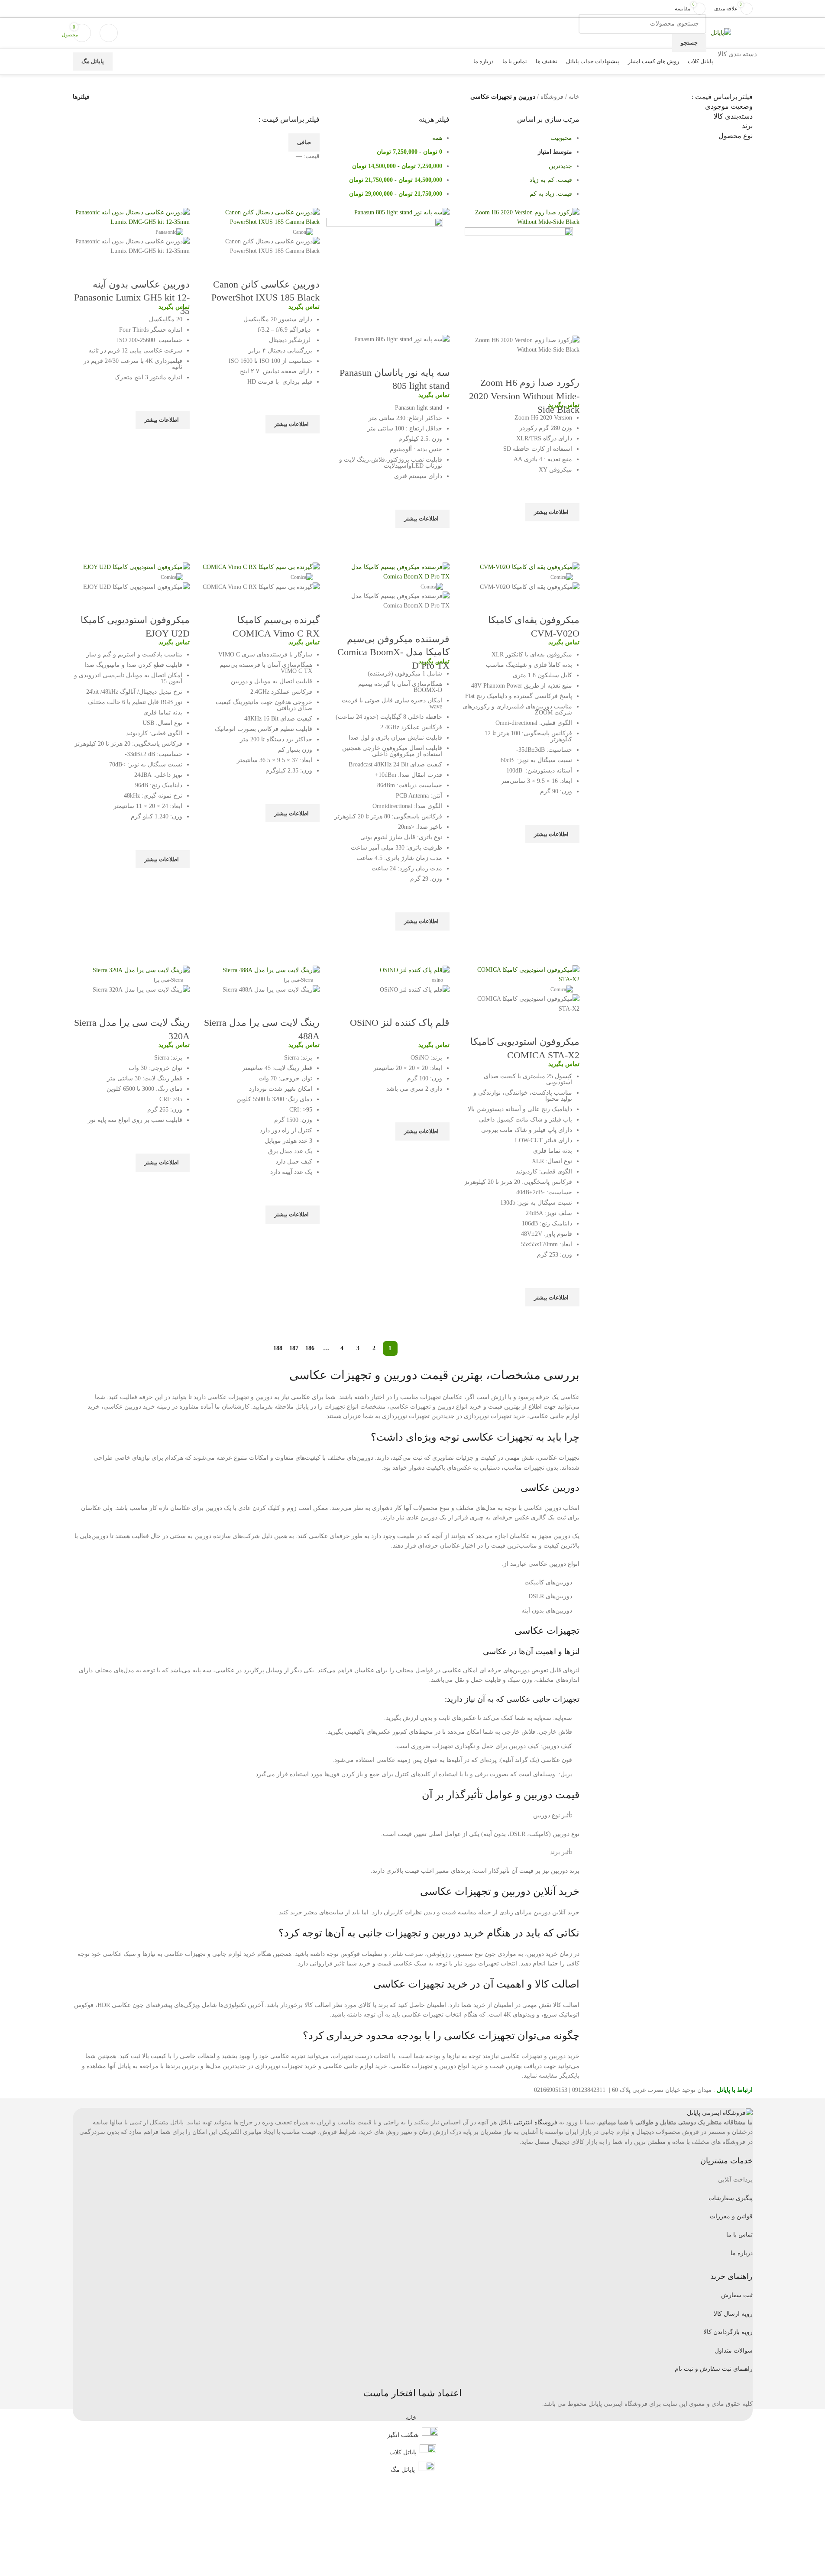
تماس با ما (739, 2235)
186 (310, 1348)
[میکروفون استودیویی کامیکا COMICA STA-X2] (521, 974)
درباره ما (742, 2253)
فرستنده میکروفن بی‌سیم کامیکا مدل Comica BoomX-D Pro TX (393, 652)
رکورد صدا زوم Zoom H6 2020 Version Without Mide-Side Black (524, 396)
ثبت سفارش (737, 2295)
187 (294, 1348)
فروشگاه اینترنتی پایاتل (528, 2122)
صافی (304, 142)
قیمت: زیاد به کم (551, 194)
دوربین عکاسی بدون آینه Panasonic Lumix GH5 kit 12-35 (132, 298)
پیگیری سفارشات (731, 2198)
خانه (574, 97)
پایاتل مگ (93, 61)
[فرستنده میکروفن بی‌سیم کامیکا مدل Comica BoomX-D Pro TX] (391, 571)
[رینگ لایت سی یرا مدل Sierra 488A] (271, 970)
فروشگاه (552, 97)
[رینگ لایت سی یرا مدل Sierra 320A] (141, 970)
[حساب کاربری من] (109, 33)
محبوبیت (561, 138)
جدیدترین (560, 166)
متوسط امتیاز (555, 152)
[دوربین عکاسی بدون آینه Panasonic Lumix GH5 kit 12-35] (131, 217)
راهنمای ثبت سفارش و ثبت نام (714, 2369)
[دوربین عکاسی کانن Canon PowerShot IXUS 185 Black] (261, 217)
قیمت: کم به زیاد (551, 180)
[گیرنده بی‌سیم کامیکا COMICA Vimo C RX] (261, 567)
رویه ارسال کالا (733, 2314)
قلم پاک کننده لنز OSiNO (400, 1023)
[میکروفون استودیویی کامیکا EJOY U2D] (136, 567)
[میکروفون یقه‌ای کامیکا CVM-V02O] (530, 567)
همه (437, 138)
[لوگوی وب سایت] (721, 32)
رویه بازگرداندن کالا (728, 2332)
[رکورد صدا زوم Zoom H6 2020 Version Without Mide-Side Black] (521, 217)
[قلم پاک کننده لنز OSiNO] (415, 970)
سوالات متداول (734, 2351)
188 (278, 1348)
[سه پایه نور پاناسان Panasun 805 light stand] (402, 212)
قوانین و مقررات (731, 2216)
